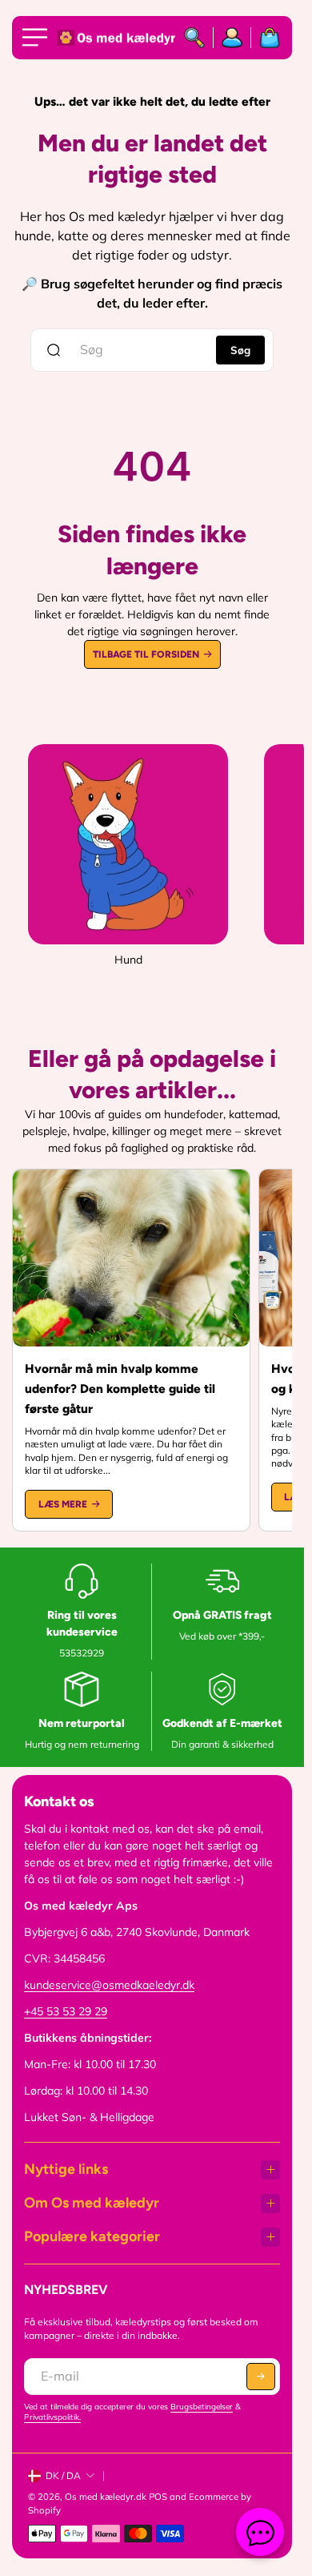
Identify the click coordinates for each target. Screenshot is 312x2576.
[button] (261, 2377)
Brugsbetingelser (202, 2407)
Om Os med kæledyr (92, 2203)
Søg (240, 350)
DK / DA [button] (63, 2475)
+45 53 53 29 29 (66, 2011)
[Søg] (195, 38)
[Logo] (114, 38)
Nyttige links (66, 2169)
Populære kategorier (92, 2236)
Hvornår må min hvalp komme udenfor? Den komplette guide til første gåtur (120, 1389)
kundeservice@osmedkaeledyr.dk (109, 1985)
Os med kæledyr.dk (106, 2497)
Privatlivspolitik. (52, 2417)
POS (158, 2497)
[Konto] (232, 38)
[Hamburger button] (38, 38)
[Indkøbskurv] (266, 38)
